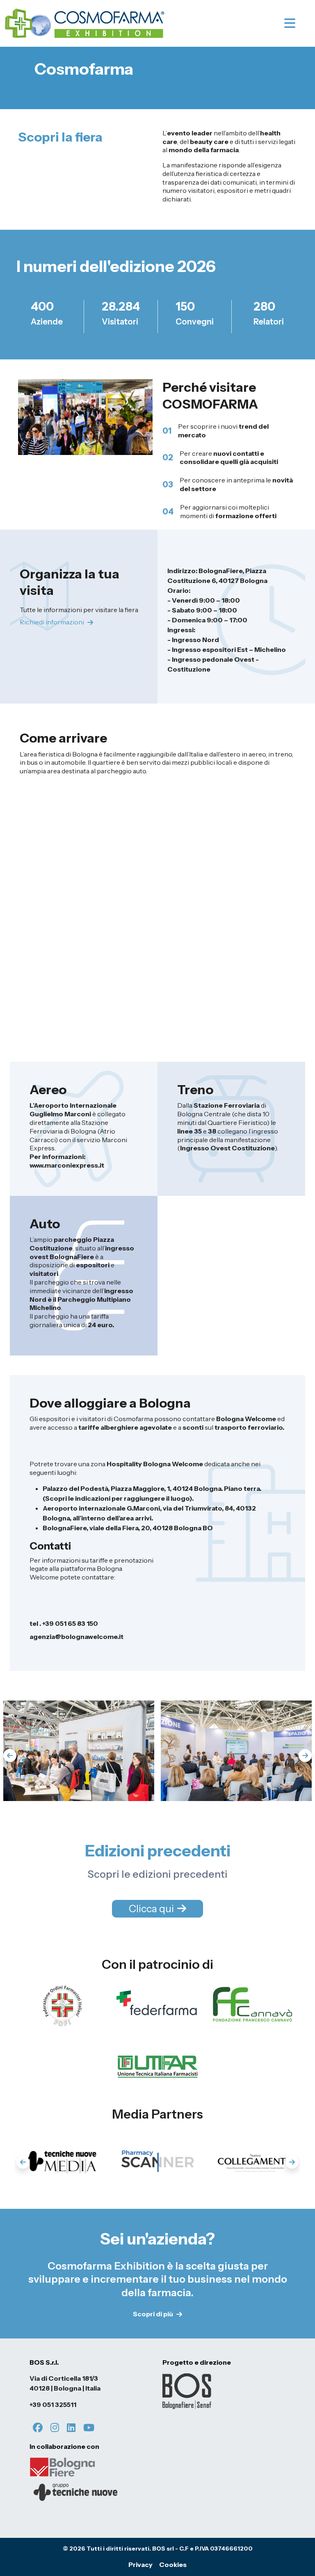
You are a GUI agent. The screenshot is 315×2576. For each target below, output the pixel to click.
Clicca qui (151, 1909)
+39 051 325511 (53, 2405)
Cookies (173, 2565)
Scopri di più (153, 2314)
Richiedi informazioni (52, 622)
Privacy (140, 2565)
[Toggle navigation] (297, 23)
